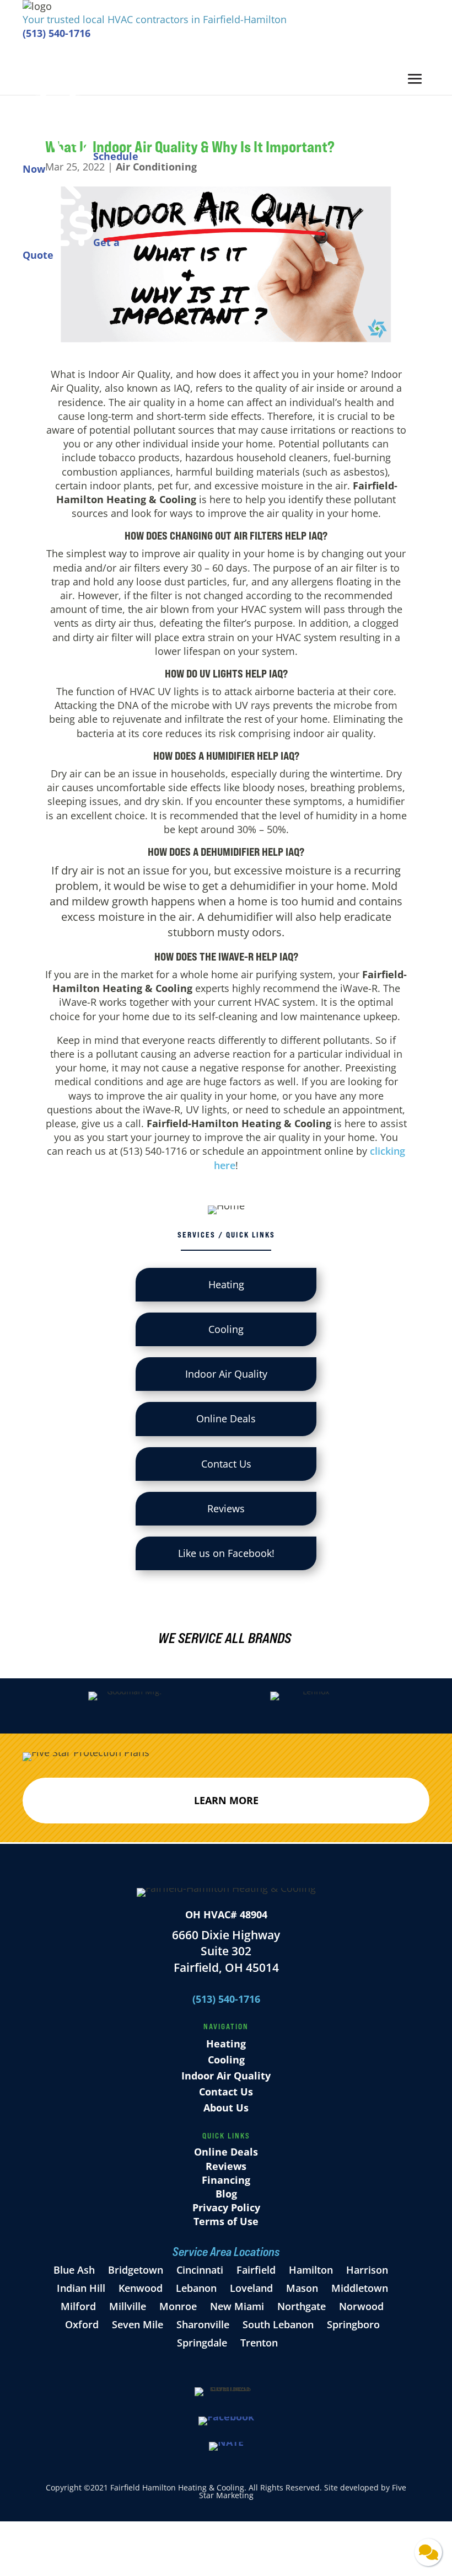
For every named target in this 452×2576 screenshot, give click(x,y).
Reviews (226, 2166)
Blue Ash (74, 2270)
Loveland (251, 2288)
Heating (226, 2044)
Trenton (259, 2343)
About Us (226, 2108)
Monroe (178, 2306)
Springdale (202, 2343)
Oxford (82, 2324)
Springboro (353, 2324)
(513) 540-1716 (57, 33)
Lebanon (196, 2288)
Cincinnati (201, 2270)
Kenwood (141, 2288)
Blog (226, 2194)
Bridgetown (136, 2270)
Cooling (226, 2060)
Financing (226, 2180)
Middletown (360, 2288)
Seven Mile (138, 2324)
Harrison (367, 2270)
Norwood (361, 2306)
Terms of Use (226, 2221)
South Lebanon (278, 2324)
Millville (128, 2306)
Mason (302, 2288)
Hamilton (311, 2270)
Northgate (302, 2306)
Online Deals (226, 2152)
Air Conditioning (156, 167)
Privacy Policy (226, 2207)
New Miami (237, 2306)
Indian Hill (81, 2288)
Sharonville (203, 2324)
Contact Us (226, 2092)
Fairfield (256, 2270)
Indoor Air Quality (226, 2076)
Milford (78, 2306)
